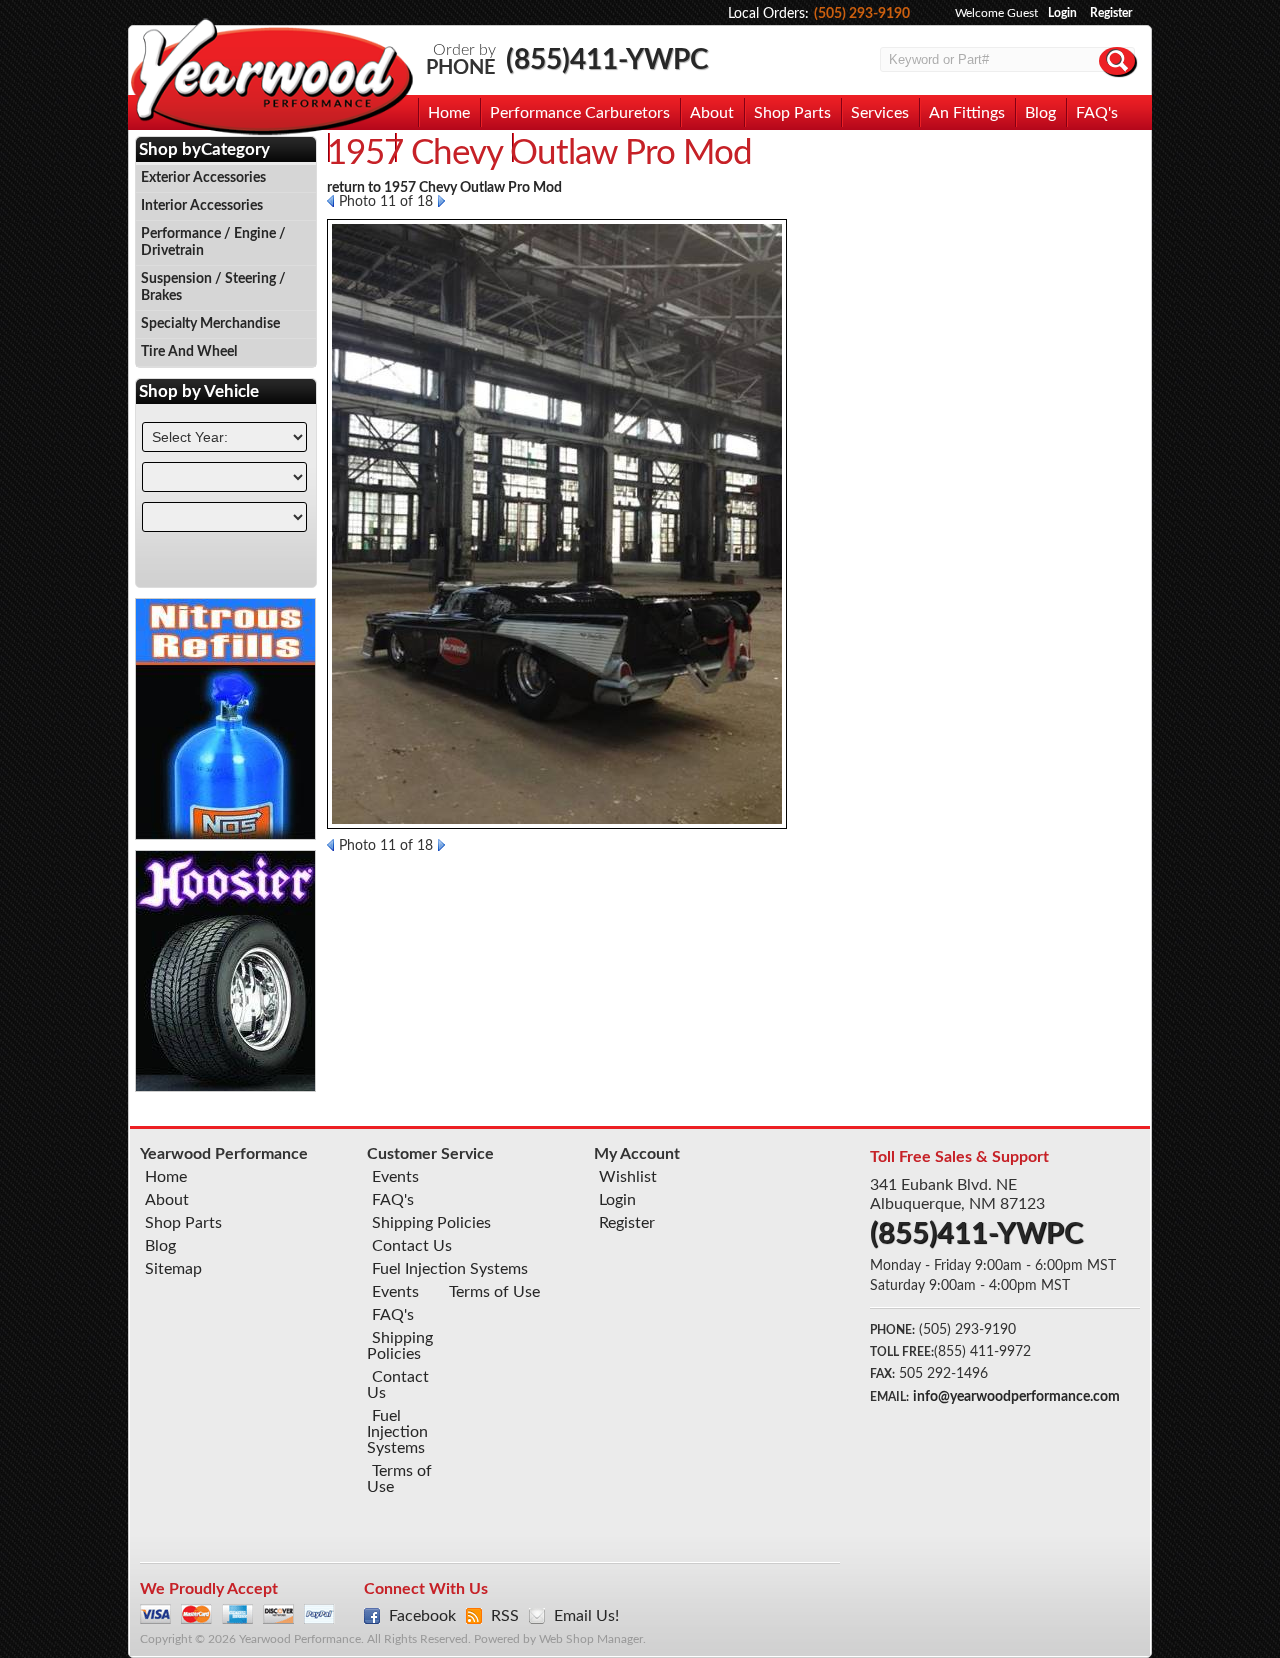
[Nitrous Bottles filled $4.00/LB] (226, 835)
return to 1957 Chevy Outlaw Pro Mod (444, 188)
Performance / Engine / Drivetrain (213, 242)
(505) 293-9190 (862, 14)
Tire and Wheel (189, 352)
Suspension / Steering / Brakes (213, 287)
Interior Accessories (202, 206)
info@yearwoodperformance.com (1016, 1397)
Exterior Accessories (203, 178)
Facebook (422, 1616)
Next (441, 201)
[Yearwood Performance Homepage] (271, 78)
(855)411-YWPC (607, 60)
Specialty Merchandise (210, 324)
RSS (505, 1616)
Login (1062, 13)
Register (1111, 13)
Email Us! (586, 1616)
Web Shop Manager (591, 1639)
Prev (330, 201)
